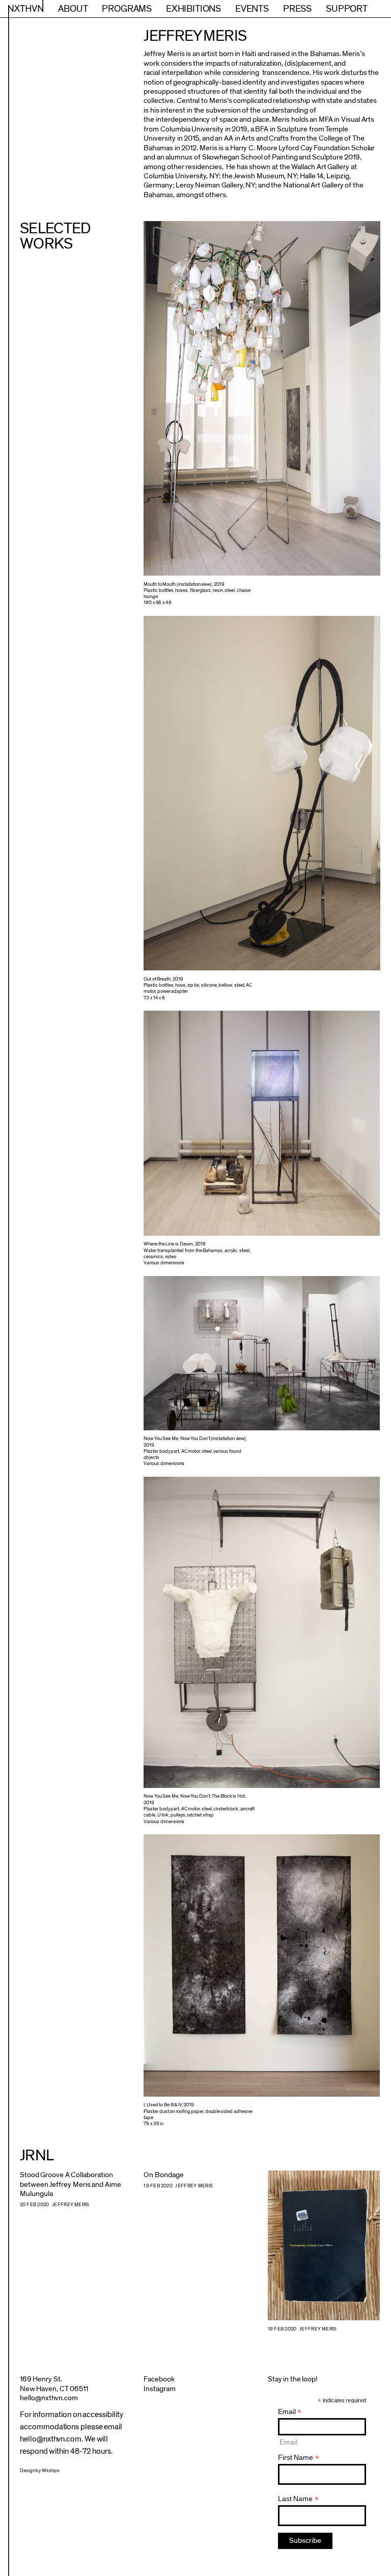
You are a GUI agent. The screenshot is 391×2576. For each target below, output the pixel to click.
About (73, 9)
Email (290, 2412)
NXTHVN (26, 9)
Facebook (159, 2379)
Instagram (160, 2389)
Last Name (298, 2499)
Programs (127, 9)
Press (297, 9)
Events (252, 9)
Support (347, 9)
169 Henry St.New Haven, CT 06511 (54, 2384)
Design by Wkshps (40, 2471)
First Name (299, 2458)
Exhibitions (193, 9)
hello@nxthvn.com (49, 2398)
